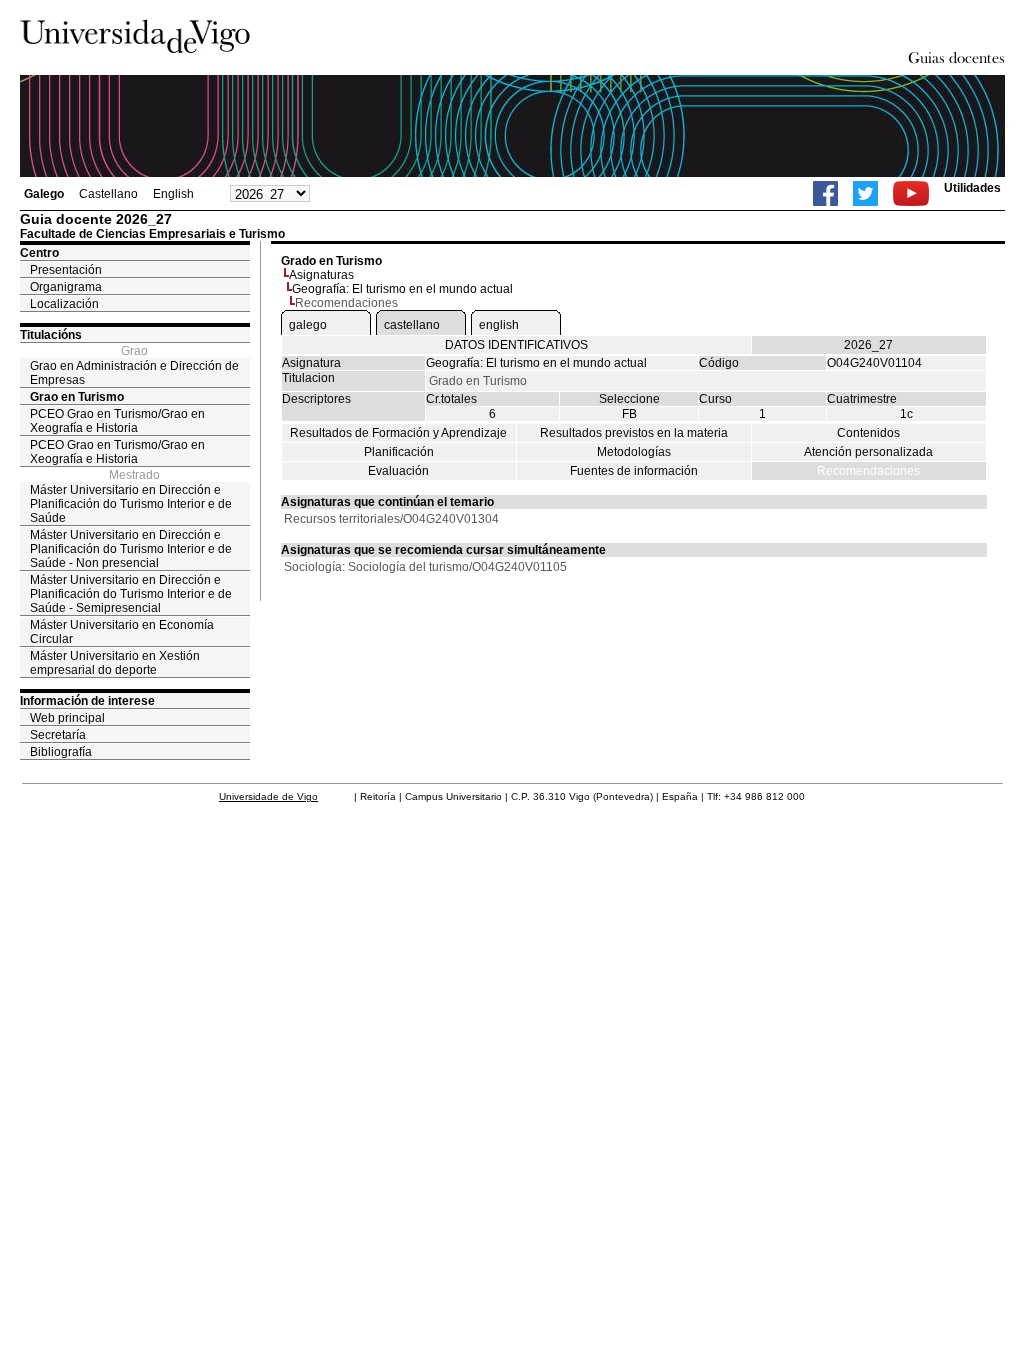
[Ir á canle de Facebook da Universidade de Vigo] (825, 193)
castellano (412, 325)
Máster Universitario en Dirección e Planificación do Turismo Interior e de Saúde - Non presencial (131, 549)
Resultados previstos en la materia (634, 433)
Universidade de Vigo (268, 796)
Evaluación (398, 471)
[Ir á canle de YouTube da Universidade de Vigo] (911, 193)
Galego (44, 194)
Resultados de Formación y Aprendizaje (398, 433)
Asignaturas (321, 275)
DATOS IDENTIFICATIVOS (516, 345)
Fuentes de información (634, 471)
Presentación (66, 270)
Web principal (67, 718)
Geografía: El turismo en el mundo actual (402, 289)
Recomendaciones (868, 471)
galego (308, 325)
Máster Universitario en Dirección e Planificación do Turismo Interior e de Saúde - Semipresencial (131, 594)
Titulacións (51, 335)
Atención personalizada (868, 452)
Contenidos (868, 433)
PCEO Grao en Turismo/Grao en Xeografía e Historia (117, 421)
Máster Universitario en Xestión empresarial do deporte (115, 663)
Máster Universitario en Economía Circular (122, 632)
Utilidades (972, 188)
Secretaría (58, 735)
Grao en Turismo (77, 397)
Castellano (108, 194)
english (499, 325)
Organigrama (66, 287)
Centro (39, 253)
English (173, 194)
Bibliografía (61, 752)
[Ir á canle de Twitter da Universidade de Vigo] (865, 193)
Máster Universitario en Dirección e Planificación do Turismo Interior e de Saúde (131, 504)
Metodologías (634, 452)
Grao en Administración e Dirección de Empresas (134, 373)
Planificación (399, 452)
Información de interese (87, 701)
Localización (64, 304)
